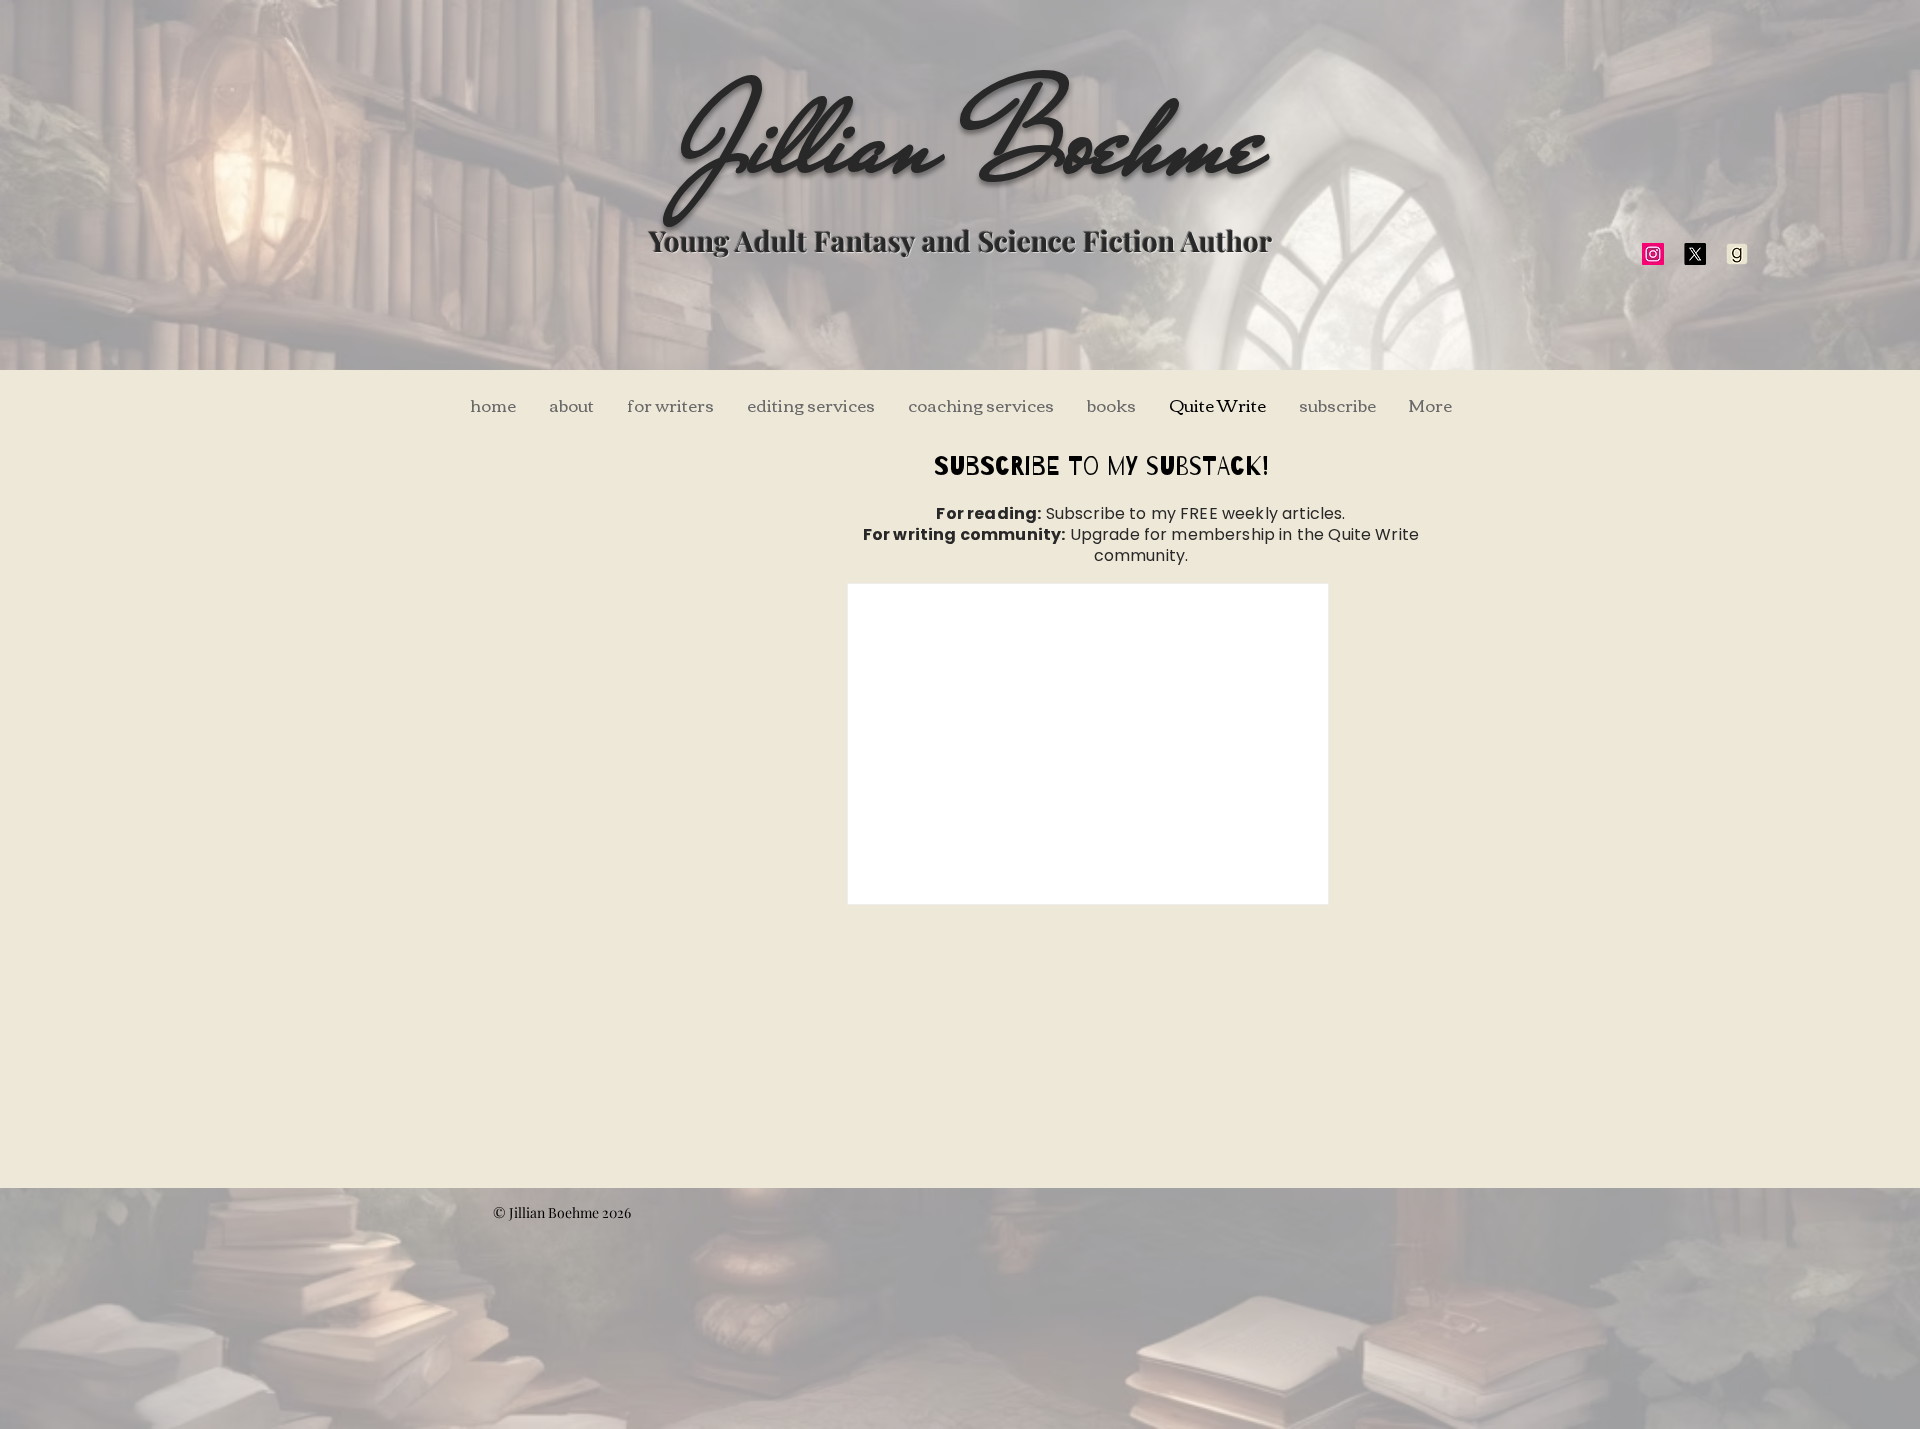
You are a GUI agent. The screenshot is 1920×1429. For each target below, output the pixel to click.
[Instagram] (1653, 254)
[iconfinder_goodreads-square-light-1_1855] (1737, 254)
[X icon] (1695, 254)
